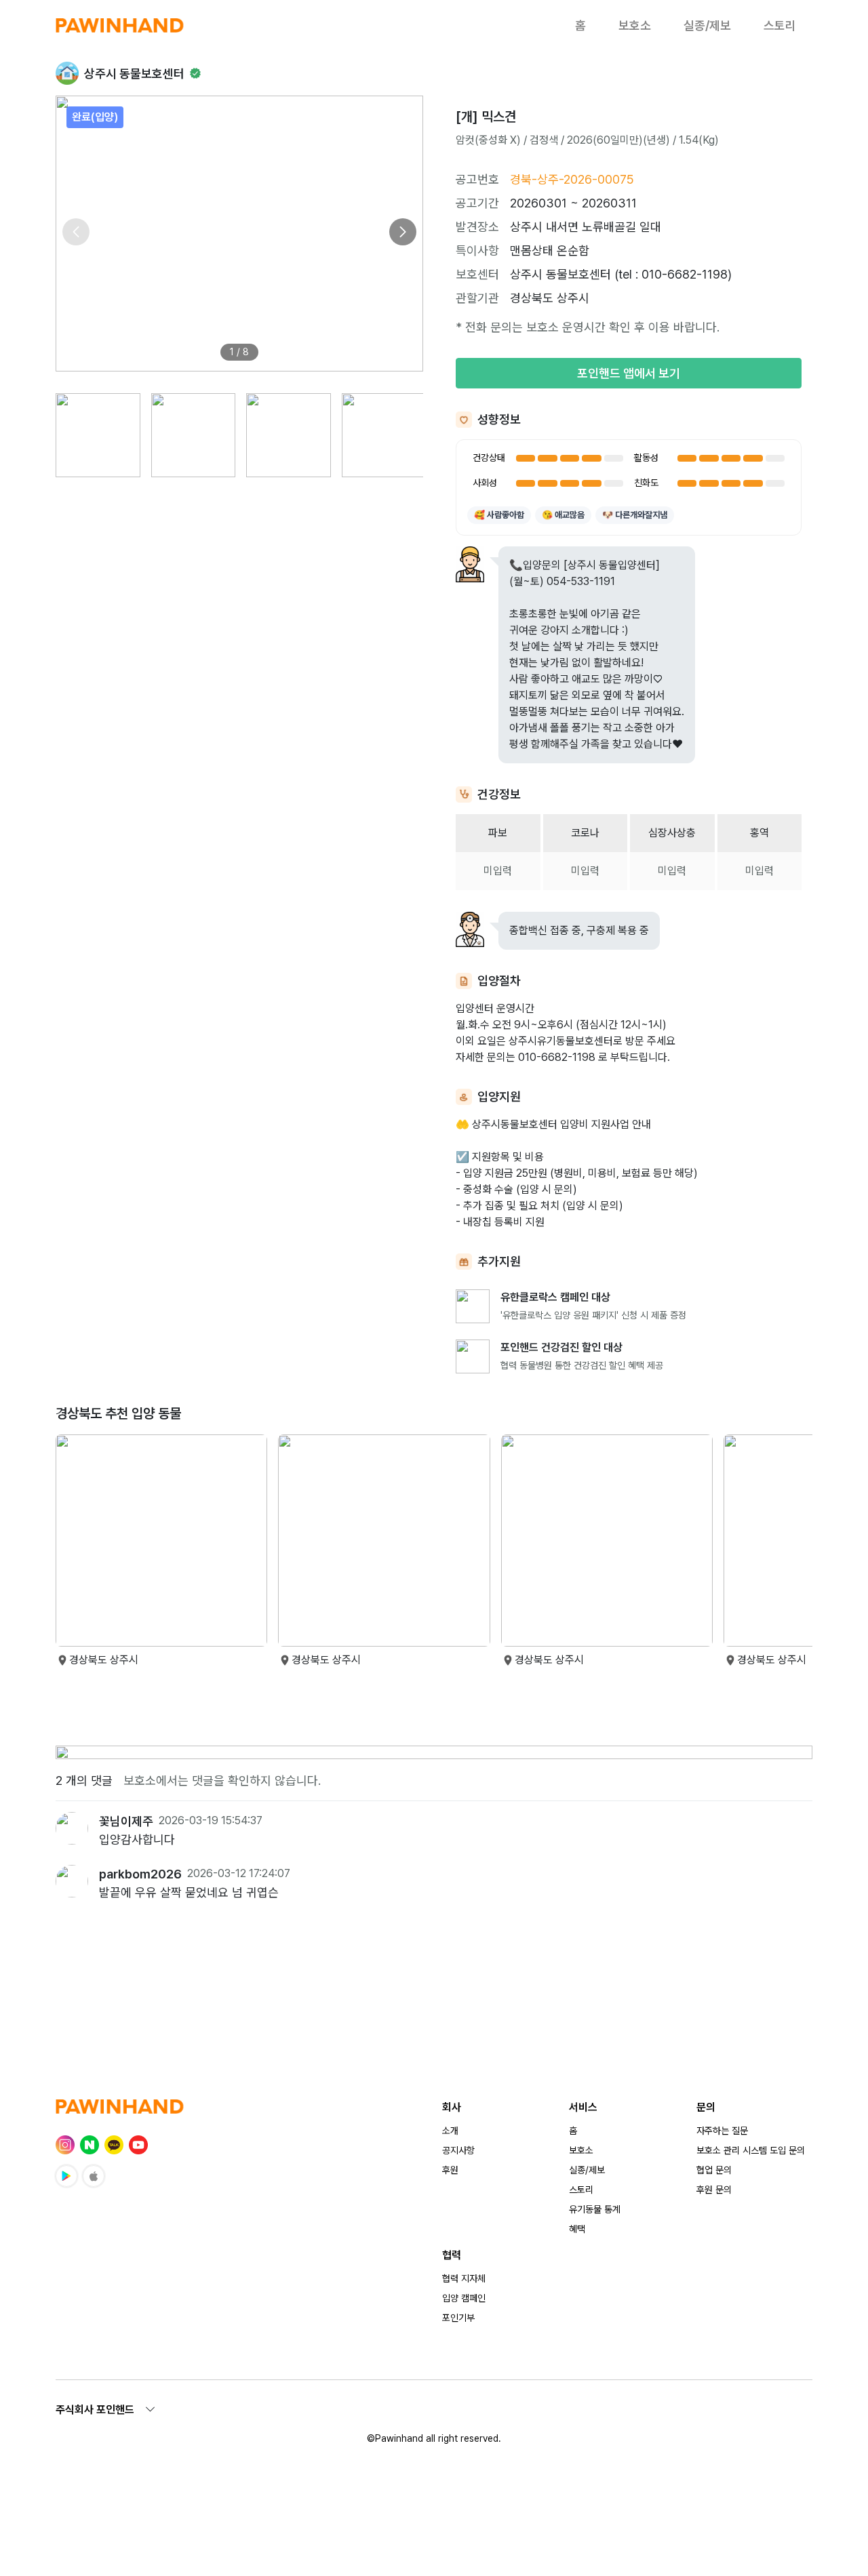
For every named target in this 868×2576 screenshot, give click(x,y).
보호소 (635, 25)
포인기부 (458, 2318)
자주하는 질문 (722, 2131)
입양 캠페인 (464, 2298)
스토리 (780, 25)
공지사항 (458, 2150)
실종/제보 (707, 25)
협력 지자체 (464, 2278)
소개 (450, 2131)
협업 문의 (714, 2170)
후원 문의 (714, 2190)
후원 (450, 2170)
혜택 (577, 2229)
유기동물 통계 (595, 2209)
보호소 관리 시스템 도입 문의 (751, 2150)
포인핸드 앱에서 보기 (629, 373)
